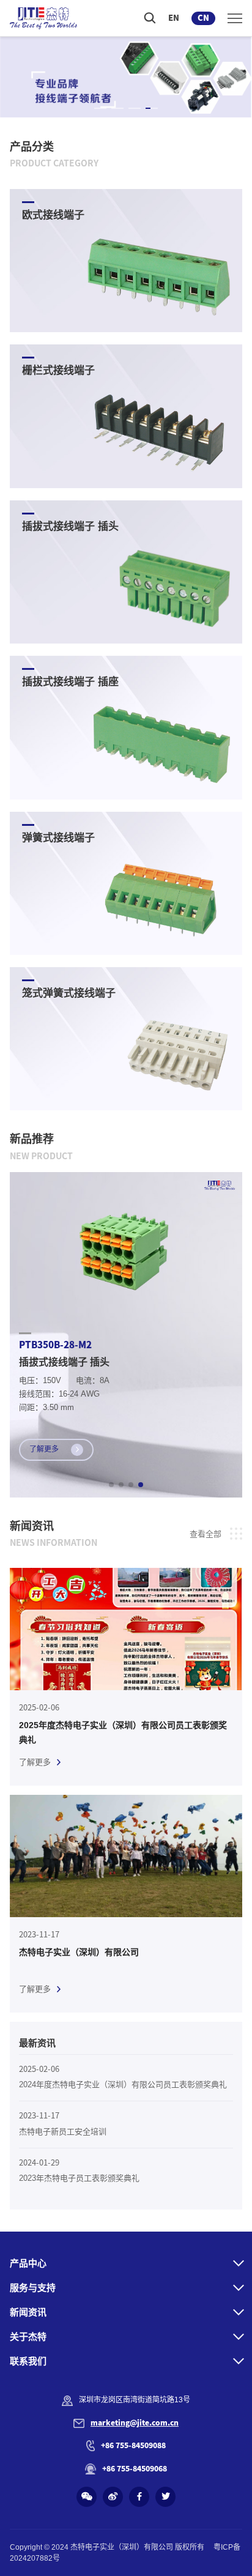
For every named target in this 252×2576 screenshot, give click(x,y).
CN (203, 18)
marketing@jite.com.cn (135, 2422)
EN (174, 18)
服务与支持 (33, 2288)
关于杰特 (28, 2337)
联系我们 (28, 2361)
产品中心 (28, 2263)
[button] (100, 108)
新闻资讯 (28, 2312)
